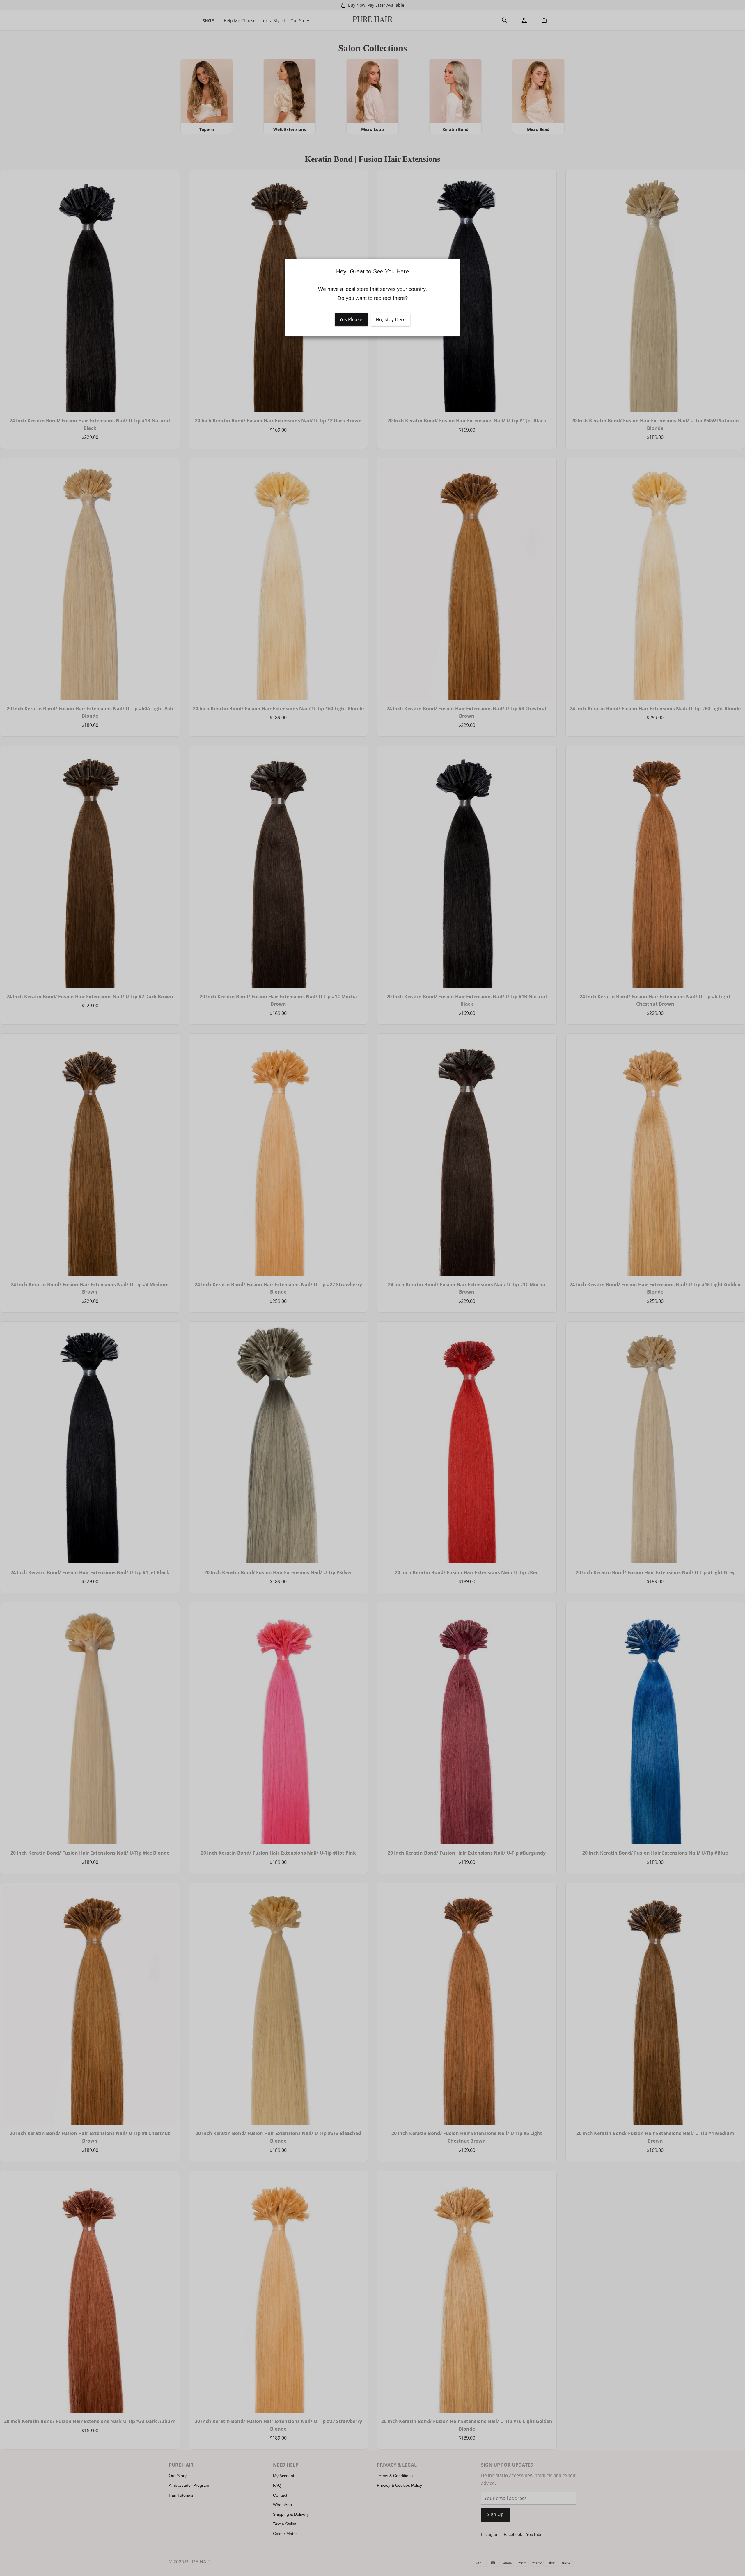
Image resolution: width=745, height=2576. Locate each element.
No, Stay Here (391, 320)
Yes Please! (351, 320)
